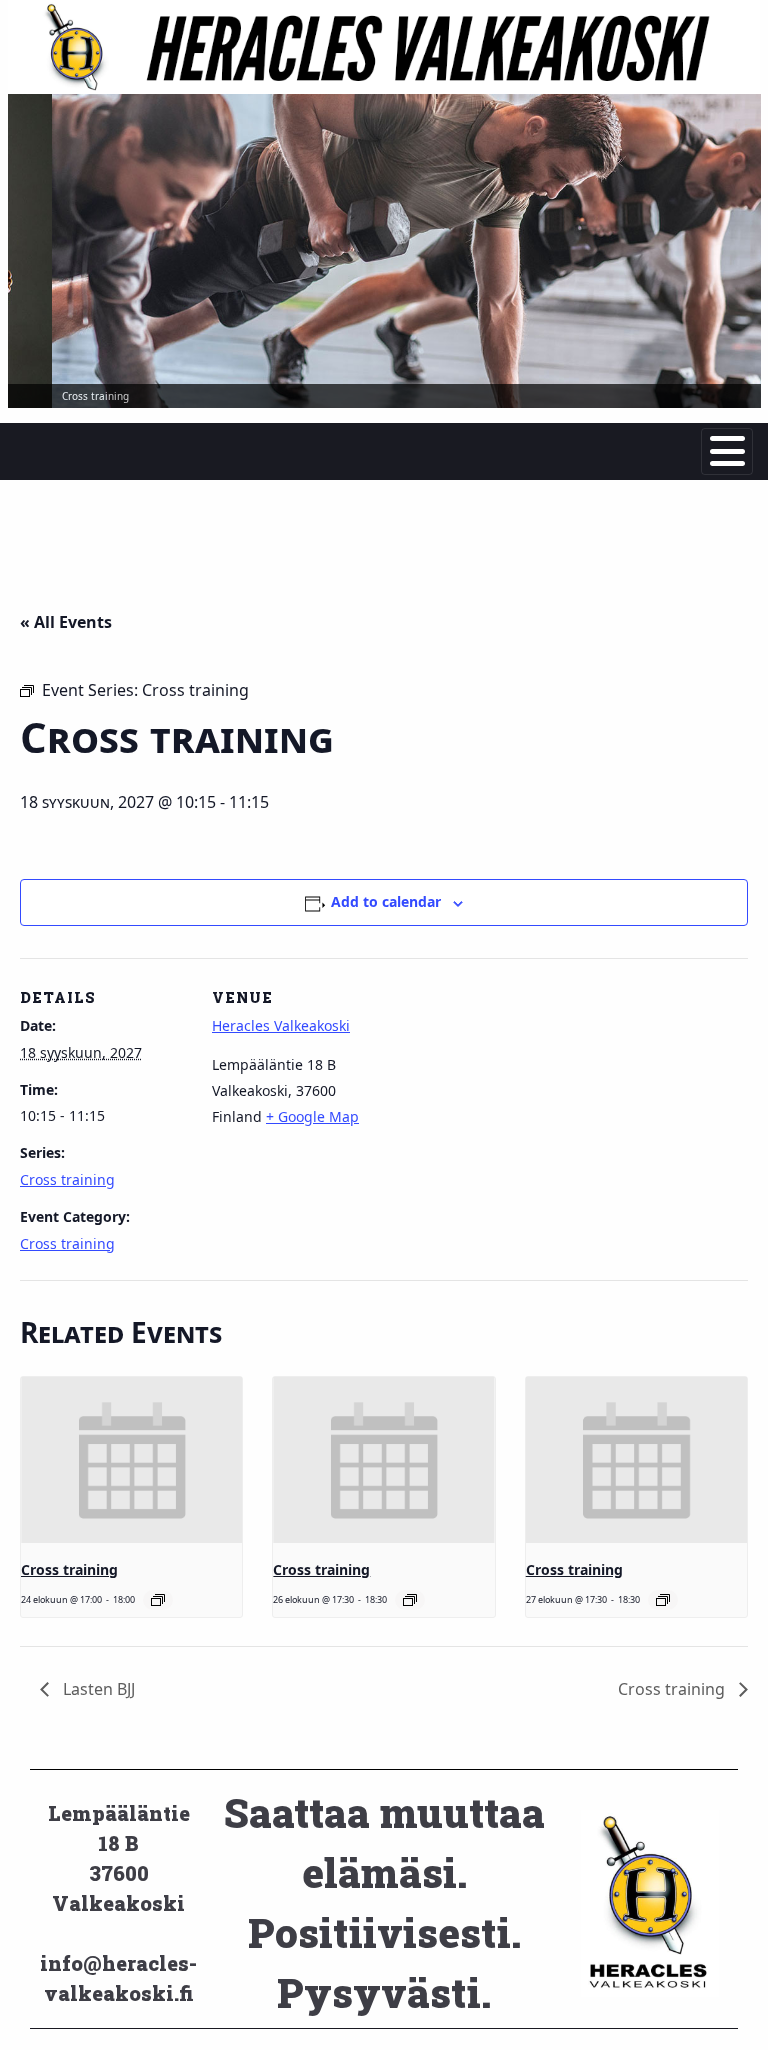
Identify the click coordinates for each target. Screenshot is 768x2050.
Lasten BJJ (97, 1689)
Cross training (67, 1179)
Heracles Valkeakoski (281, 1025)
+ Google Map (312, 1116)
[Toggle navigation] (727, 451)
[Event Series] (158, 1600)
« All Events (66, 622)
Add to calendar (386, 901)
